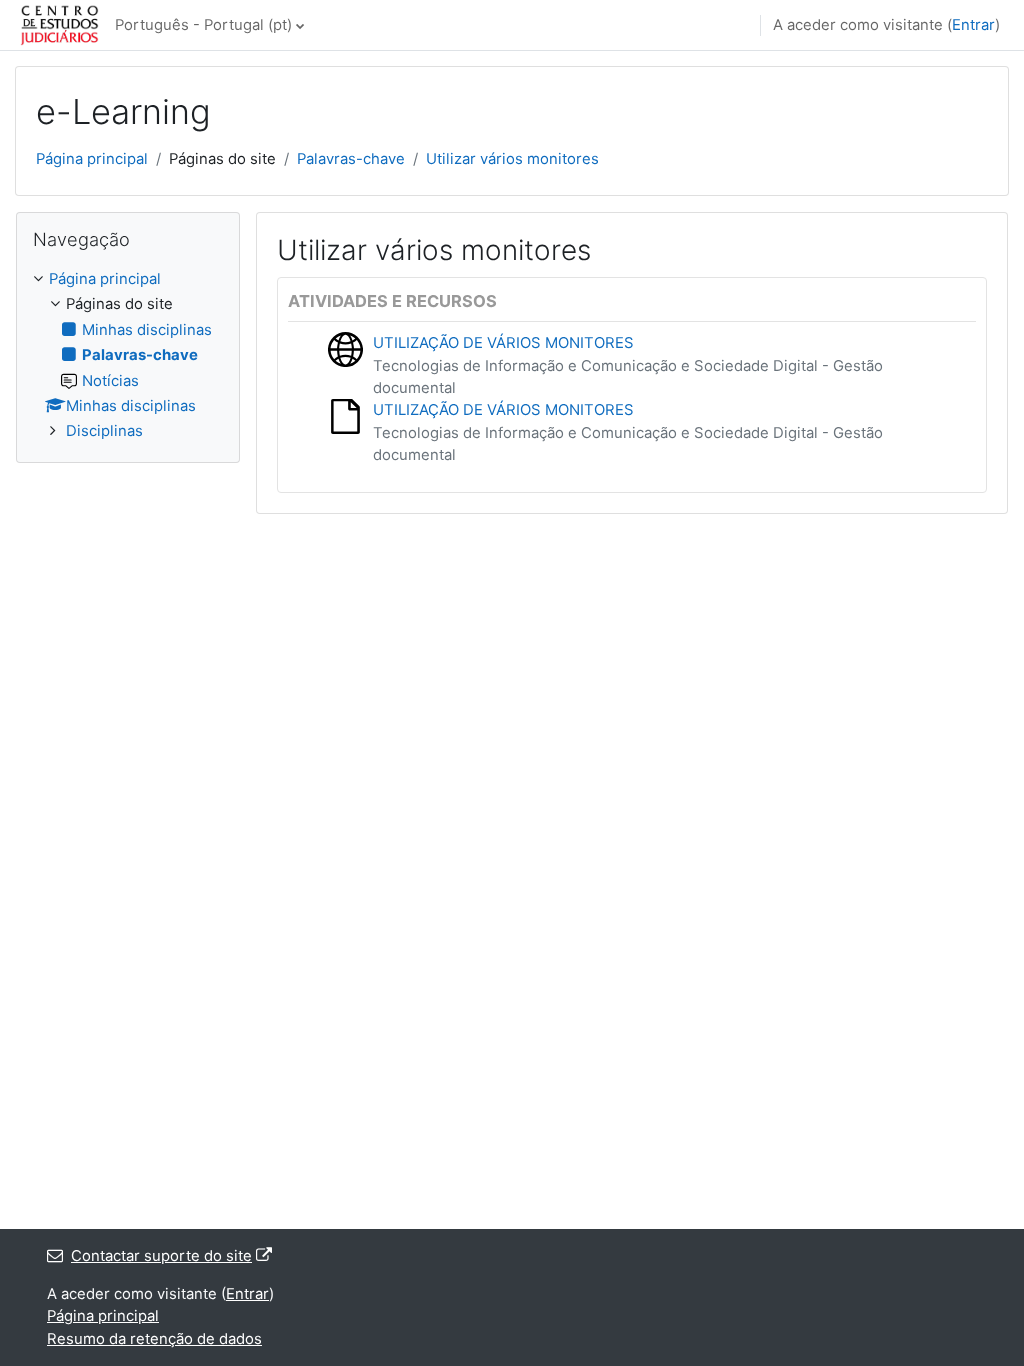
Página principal (92, 159)
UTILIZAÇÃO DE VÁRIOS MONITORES (503, 343)
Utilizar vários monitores (512, 159)
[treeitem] (128, 355)
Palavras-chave (351, 159)
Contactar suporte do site (161, 1256)
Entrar (973, 25)
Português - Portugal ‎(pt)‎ (203, 25)
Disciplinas (104, 431)
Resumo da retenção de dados (154, 1339)
